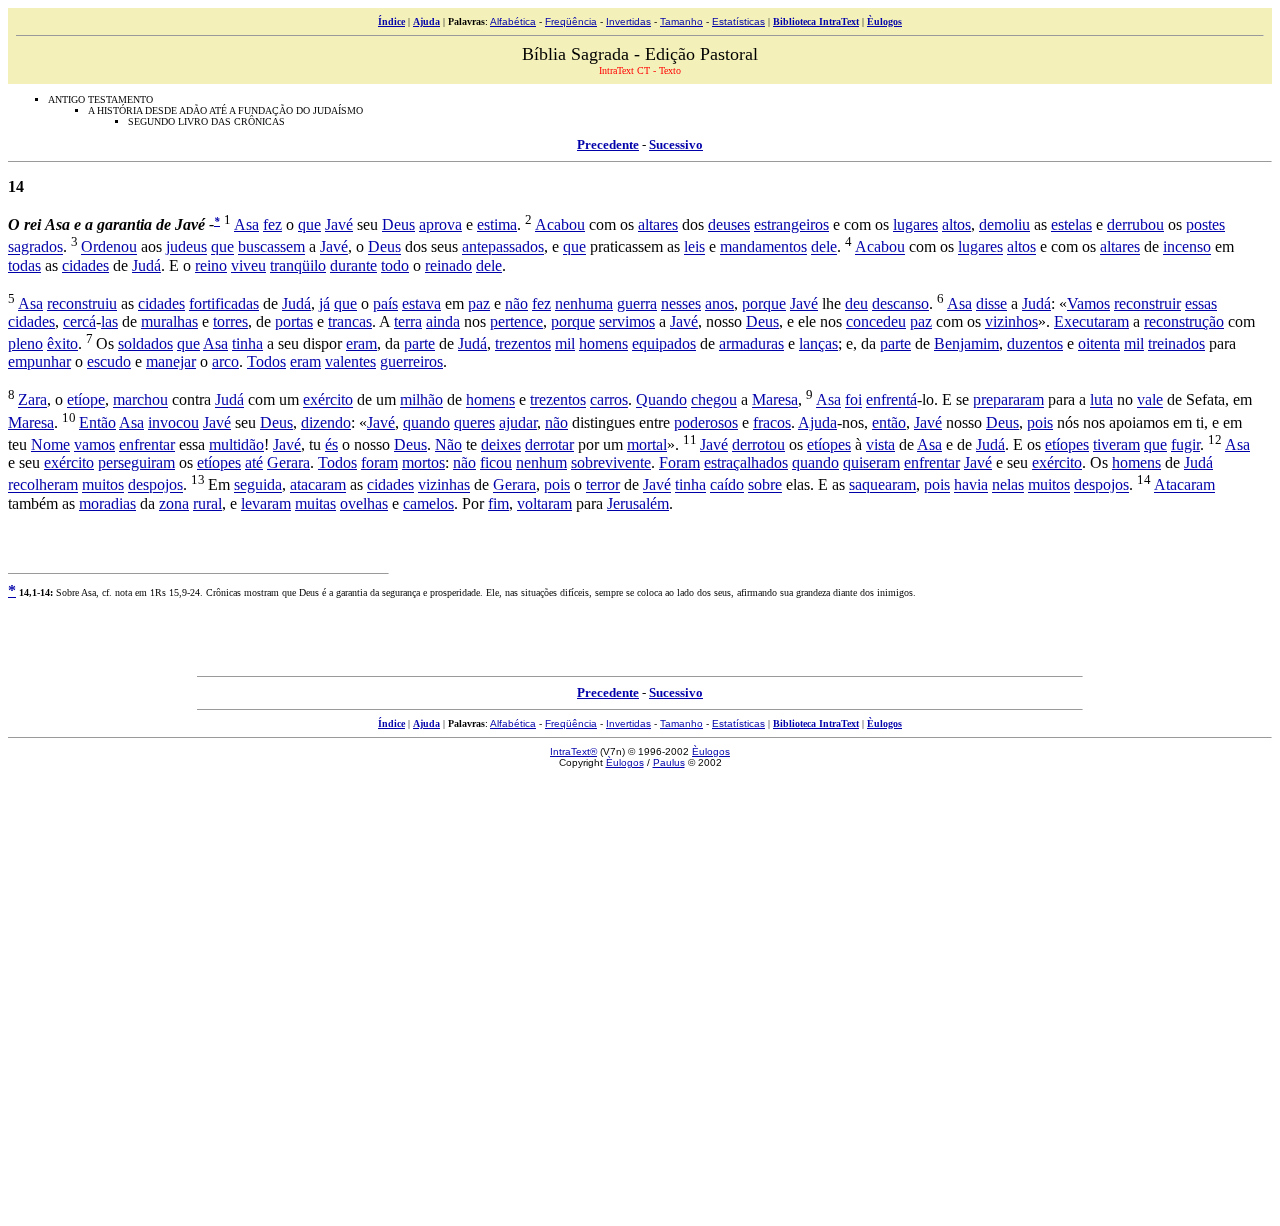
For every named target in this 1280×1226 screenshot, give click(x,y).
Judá (146, 265)
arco (225, 361)
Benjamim (966, 343)
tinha (247, 343)
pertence (516, 321)
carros (609, 400)
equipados (664, 343)
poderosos (706, 422)
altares (658, 224)
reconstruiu (82, 303)
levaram (266, 503)
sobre (765, 485)
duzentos (1035, 343)
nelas (1008, 485)
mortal (647, 444)
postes (1205, 224)
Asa (246, 224)
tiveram (1116, 444)
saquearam (882, 485)
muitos (103, 485)
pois (1040, 422)
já (324, 303)
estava (421, 303)
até (254, 462)
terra (408, 321)
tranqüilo (298, 265)
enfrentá (891, 400)
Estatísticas (738, 21)
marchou (140, 400)
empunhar (39, 361)
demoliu (1004, 224)
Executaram (1091, 321)
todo (395, 265)
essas (1201, 303)
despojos (155, 485)
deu (856, 303)
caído (727, 485)
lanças (818, 343)
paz (479, 303)
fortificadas (224, 303)
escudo (109, 361)
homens (603, 343)
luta (1101, 400)
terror (603, 485)
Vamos (1088, 303)
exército (328, 400)
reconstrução (1184, 321)
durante (353, 265)
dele (824, 247)
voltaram (544, 503)
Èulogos (884, 21)
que (309, 224)
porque (764, 303)
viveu (248, 265)
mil (565, 343)
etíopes (829, 444)
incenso (1187, 247)
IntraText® (573, 751)
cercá (79, 321)
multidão (236, 444)
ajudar (518, 422)
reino (211, 265)
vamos (94, 444)
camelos (428, 503)
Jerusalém (638, 503)
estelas (1071, 224)
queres (474, 422)
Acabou (560, 224)
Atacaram (1184, 485)
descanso (900, 303)
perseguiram (136, 462)
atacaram (318, 485)
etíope (86, 400)
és (331, 444)
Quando (661, 400)
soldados (145, 343)
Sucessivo (676, 144)
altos (956, 224)
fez (272, 224)
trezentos (523, 343)
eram (361, 343)
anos (719, 303)
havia (971, 485)
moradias (107, 503)
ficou (496, 462)
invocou (173, 422)
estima (497, 224)
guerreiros (411, 361)
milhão (421, 400)
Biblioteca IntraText (816, 21)
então (889, 422)
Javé (339, 224)
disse (991, 303)
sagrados (35, 247)
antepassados (503, 247)
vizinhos (1011, 321)
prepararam (1008, 400)
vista (880, 444)
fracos (772, 422)
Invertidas (628, 21)
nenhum (541, 462)
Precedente (608, 144)
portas (294, 321)
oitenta (1099, 343)
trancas (350, 321)
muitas (315, 503)
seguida (258, 485)
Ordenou (109, 247)
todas (24, 265)
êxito (62, 343)
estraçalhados (746, 462)
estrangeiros (791, 224)
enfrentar (147, 444)
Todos (266, 361)
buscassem (271, 247)
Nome (50, 444)
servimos (627, 321)
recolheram (43, 485)
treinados (1176, 343)
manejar (171, 361)
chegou (714, 400)
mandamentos (763, 247)
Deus (398, 224)
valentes (350, 361)
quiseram (871, 462)
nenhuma (584, 303)
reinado (448, 265)
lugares (915, 224)
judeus (186, 247)
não (516, 303)
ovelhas (364, 503)
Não (448, 444)
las (109, 321)
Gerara (288, 462)
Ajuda (426, 21)
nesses (681, 303)
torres (230, 321)
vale (1150, 400)
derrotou (758, 444)
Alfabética (513, 21)
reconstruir (1147, 303)
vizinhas (444, 485)
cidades (85, 265)
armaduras (751, 343)
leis (694, 247)
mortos (423, 462)
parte (419, 343)
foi (853, 400)
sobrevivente (611, 462)
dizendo (326, 422)
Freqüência (571, 21)
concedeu (876, 321)
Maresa (775, 400)
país (385, 303)
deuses (729, 224)
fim (498, 503)
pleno (25, 343)
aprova (440, 224)
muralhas (169, 321)
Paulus (669, 762)
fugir (1185, 444)
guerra (637, 303)
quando (426, 422)
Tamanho (681, 21)
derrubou (1135, 224)
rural (207, 503)
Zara (32, 400)
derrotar (549, 444)
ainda (443, 321)
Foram (679, 462)
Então (97, 422)
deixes (501, 444)
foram (379, 462)
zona (174, 503)
